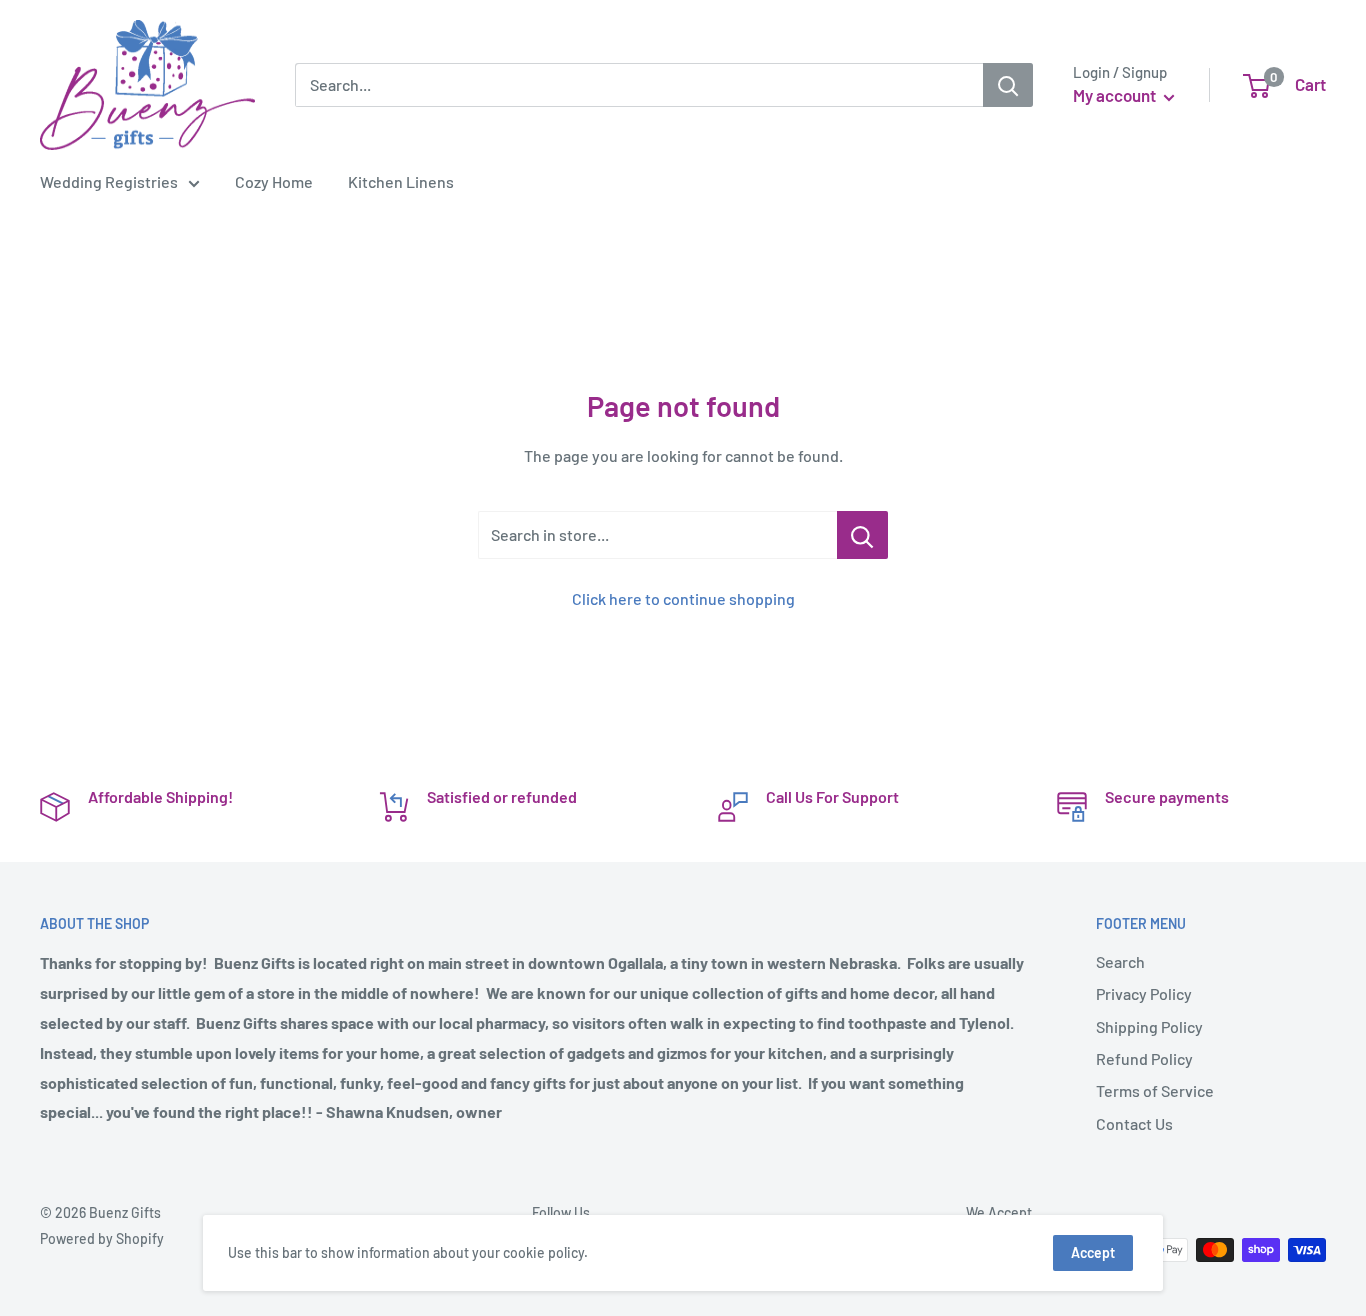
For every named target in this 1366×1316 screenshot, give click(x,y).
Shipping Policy (1149, 1026)
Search (1120, 961)
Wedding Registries (109, 181)
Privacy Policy (1144, 993)
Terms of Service (1155, 1090)
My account (1116, 95)
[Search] (1008, 85)
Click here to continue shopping (683, 598)
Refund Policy (1144, 1058)
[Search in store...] (862, 535)
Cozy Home (274, 181)
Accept (1093, 1252)
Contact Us (1134, 1123)
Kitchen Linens (401, 181)
